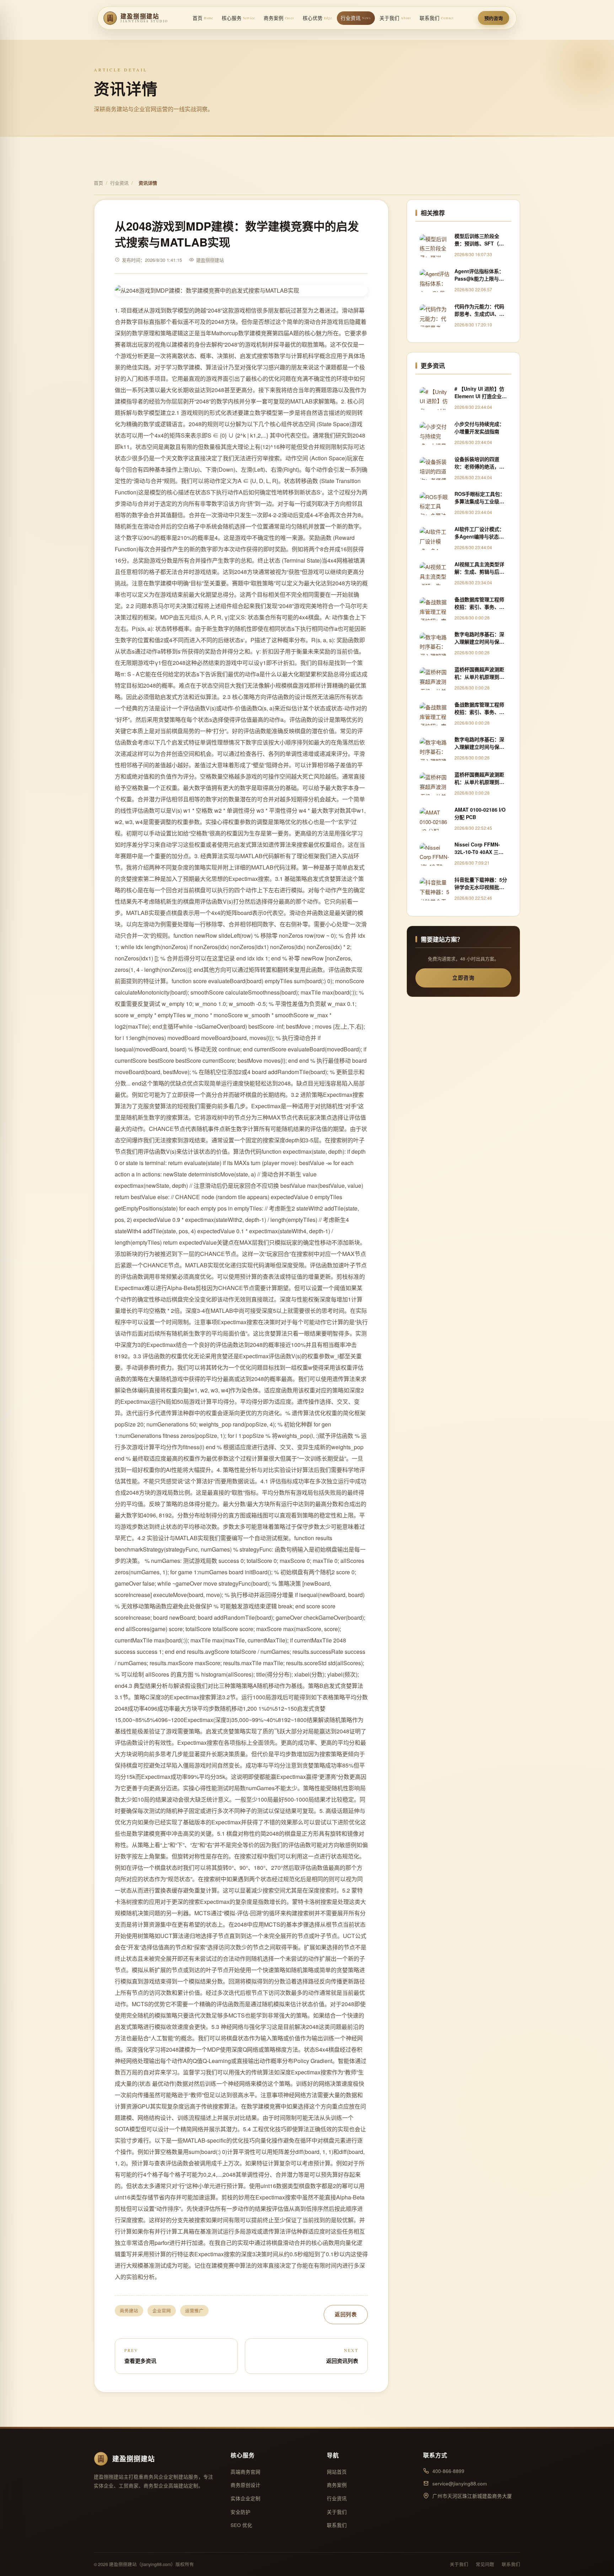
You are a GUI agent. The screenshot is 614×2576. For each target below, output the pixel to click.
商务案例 (279, 18)
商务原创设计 (246, 2485)
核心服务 (238, 18)
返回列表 (346, 2314)
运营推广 (194, 2311)
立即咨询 (463, 978)
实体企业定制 (246, 2498)
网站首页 (337, 2472)
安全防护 (241, 2512)
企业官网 (162, 2311)
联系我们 (437, 18)
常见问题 (485, 2564)
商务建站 (129, 2311)
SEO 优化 (241, 2525)
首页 (203, 18)
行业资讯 (356, 18)
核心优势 (317, 18)
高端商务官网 (246, 2472)
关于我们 (395, 18)
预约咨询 (494, 18)
